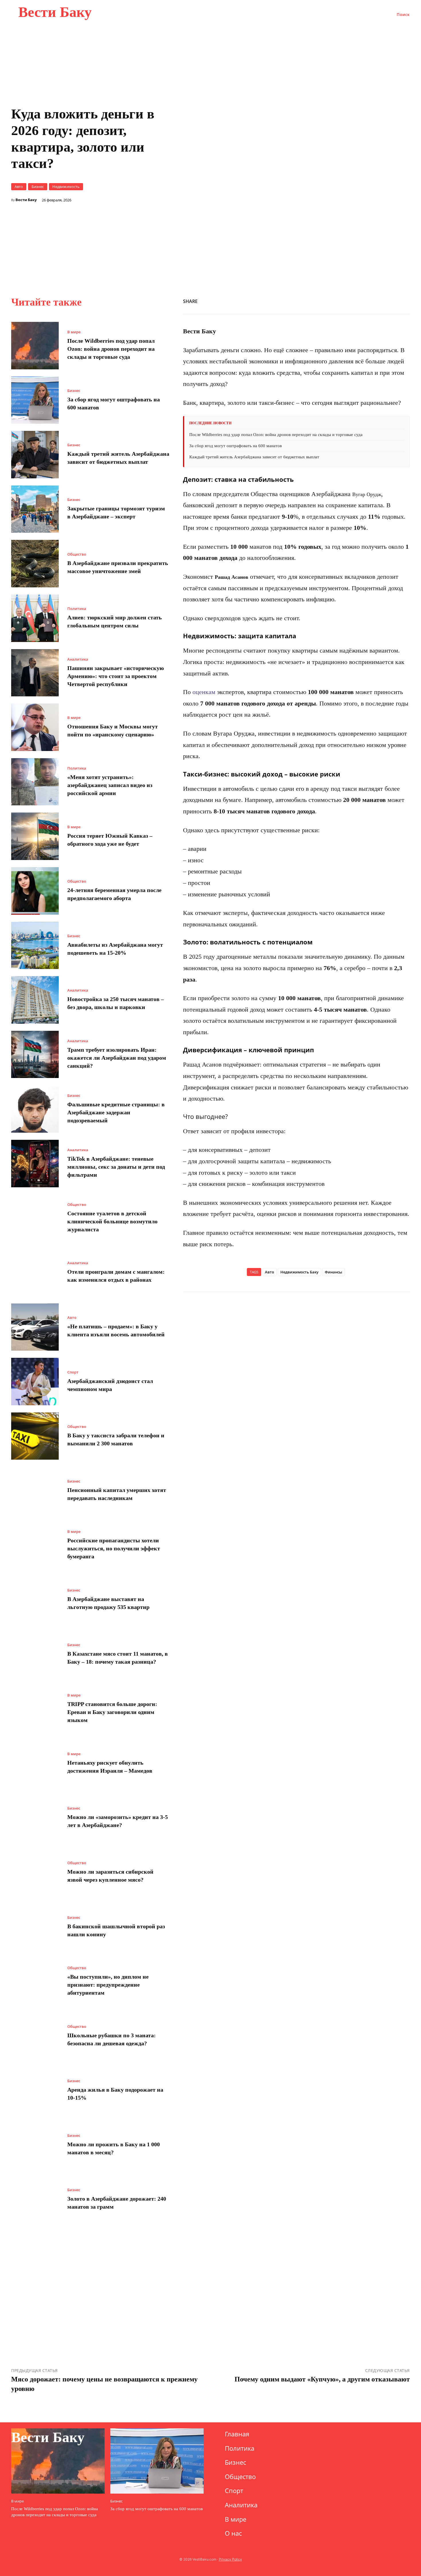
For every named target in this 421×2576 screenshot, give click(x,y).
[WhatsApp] (338, 300)
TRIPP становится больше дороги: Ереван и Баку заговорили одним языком (112, 1712)
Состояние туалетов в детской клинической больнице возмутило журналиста (112, 1221)
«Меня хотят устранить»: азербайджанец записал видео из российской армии (110, 785)
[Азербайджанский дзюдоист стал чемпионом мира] (35, 1382)
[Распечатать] (364, 300)
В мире (74, 332)
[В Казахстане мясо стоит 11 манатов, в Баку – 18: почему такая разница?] (35, 1654)
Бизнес (38, 187)
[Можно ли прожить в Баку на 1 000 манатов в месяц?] (35, 2145)
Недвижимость (66, 187)
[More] (404, 300)
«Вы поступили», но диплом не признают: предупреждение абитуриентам (108, 1985)
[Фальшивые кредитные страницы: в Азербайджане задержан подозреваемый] (35, 1109)
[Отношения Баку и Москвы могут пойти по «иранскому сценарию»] (35, 727)
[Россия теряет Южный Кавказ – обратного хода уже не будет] (35, 836)
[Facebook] (311, 300)
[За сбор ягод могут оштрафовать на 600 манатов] (35, 400)
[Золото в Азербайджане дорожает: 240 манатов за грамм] (35, 2199)
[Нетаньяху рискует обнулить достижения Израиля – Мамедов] (35, 1763)
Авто (19, 187)
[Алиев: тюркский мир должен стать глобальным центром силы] (35, 618)
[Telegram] (390, 300)
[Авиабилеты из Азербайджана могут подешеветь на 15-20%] (35, 946)
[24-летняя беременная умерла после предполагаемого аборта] (35, 891)
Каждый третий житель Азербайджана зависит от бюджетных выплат (254, 457)
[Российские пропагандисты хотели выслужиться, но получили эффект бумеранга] (35, 1545)
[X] (324, 300)
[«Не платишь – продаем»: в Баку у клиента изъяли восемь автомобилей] (35, 1327)
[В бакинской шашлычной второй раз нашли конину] (35, 1927)
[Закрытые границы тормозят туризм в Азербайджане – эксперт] (35, 509)
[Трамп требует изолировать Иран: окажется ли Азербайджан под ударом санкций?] (35, 1055)
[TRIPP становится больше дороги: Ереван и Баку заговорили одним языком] (35, 1709)
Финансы (334, 1272)
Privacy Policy (230, 2559)
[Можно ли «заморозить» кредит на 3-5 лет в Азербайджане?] (35, 1818)
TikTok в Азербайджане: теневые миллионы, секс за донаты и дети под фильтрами (116, 1167)
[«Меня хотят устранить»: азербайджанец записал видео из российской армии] (35, 782)
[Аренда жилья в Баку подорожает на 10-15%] (35, 2090)
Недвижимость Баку (299, 1272)
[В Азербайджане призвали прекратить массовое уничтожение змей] (35, 564)
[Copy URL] (351, 300)
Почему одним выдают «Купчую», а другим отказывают (322, 2379)
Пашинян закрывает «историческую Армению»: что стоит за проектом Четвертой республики (116, 676)
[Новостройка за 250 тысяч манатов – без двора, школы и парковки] (35, 1000)
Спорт (73, 1372)
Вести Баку (26, 200)
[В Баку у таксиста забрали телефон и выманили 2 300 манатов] (35, 1436)
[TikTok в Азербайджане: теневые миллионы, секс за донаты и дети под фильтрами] (35, 1164)
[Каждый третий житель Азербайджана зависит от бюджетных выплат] (35, 455)
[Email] (377, 300)
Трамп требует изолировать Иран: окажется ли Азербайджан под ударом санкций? (117, 1058)
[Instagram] (317, 2436)
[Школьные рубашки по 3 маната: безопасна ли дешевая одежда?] (35, 2036)
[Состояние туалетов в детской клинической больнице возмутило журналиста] (35, 1218)
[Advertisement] (296, 224)
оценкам (204, 692)
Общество (77, 554)
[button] (403, 15)
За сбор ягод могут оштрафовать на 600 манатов (236, 446)
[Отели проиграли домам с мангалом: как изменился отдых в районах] (35, 1273)
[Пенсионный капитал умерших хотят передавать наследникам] (35, 1491)
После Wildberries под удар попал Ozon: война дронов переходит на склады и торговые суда (111, 349)
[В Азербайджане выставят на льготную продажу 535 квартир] (35, 1600)
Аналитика (78, 659)
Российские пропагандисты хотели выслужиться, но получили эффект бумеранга (114, 1548)
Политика (77, 609)
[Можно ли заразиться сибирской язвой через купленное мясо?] (35, 1872)
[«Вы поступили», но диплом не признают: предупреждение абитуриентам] (35, 1981)
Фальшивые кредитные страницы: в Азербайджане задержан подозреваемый (116, 1112)
